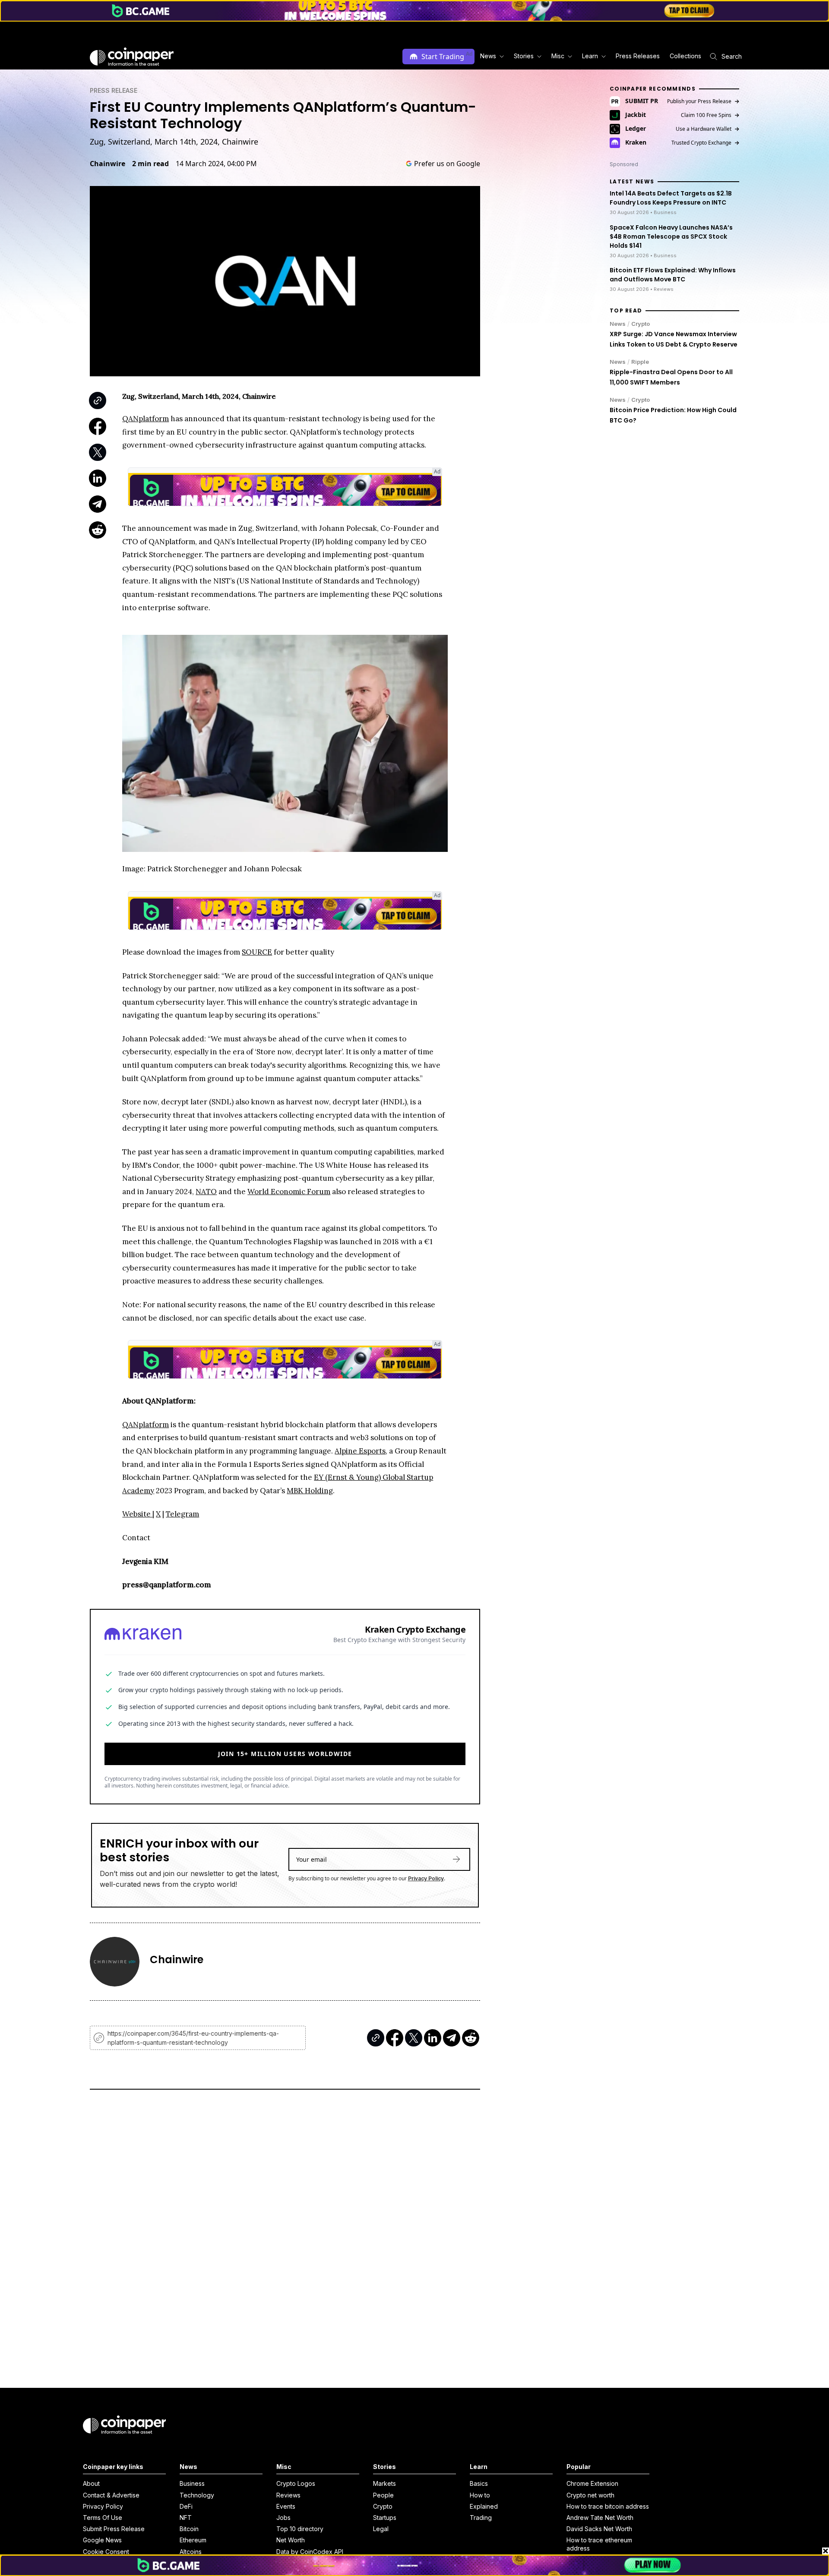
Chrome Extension (592, 2483)
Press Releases (638, 56)
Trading (481, 2518)
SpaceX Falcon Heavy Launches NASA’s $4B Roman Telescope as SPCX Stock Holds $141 (671, 236)
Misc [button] (558, 56)
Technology (197, 2495)
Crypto (641, 324)
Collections (685, 56)
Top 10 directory (300, 2529)
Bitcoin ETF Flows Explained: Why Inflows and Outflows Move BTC (673, 275)
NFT (186, 2518)
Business (192, 2483)
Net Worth (291, 2540)
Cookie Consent (106, 2552)
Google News (102, 2540)
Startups (385, 2518)
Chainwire (108, 164)
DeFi (186, 2506)
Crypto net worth (590, 2495)
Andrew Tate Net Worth (600, 2518)
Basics (479, 2483)
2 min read (150, 164)
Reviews (288, 2495)
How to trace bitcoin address (608, 2506)
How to (480, 2495)
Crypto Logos (296, 2483)
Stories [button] (524, 56)
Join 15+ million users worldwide (285, 1754)
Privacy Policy (426, 1878)
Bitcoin (189, 2529)
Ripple (640, 362)
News (618, 324)
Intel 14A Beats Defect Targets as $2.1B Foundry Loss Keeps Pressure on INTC (671, 198)
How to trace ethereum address (599, 2544)
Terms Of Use (103, 2518)
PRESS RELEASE (114, 90)
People (383, 2495)
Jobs (283, 2518)
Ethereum (193, 2540)
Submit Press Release (114, 2529)
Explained (484, 2506)
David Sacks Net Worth (599, 2529)
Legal (381, 2529)
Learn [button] (590, 56)
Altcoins (191, 2552)
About (91, 2483)
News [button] (488, 56)
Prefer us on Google (447, 164)
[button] (637, 56)
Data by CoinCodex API (310, 2552)
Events (286, 2506)
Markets (384, 2483)
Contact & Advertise (111, 2495)
